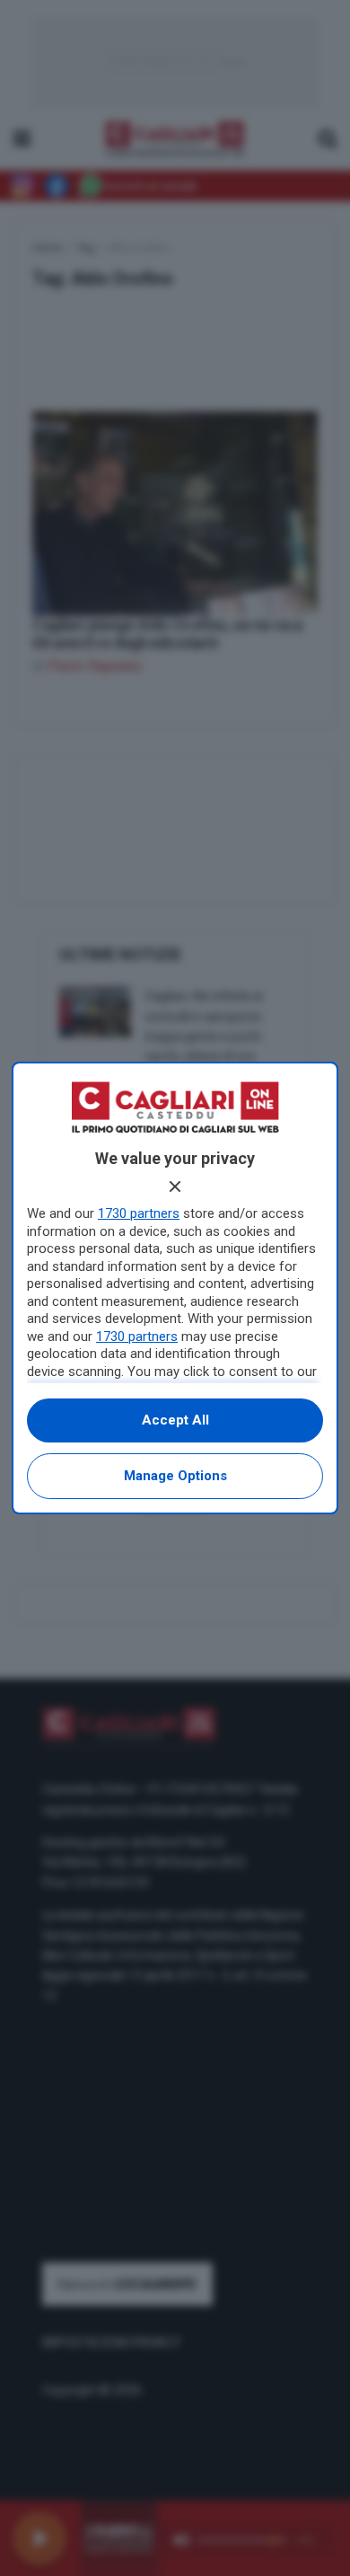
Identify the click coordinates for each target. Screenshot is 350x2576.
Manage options (175, 1476)
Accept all (175, 1420)
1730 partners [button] (139, 1213)
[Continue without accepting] (175, 1187)
